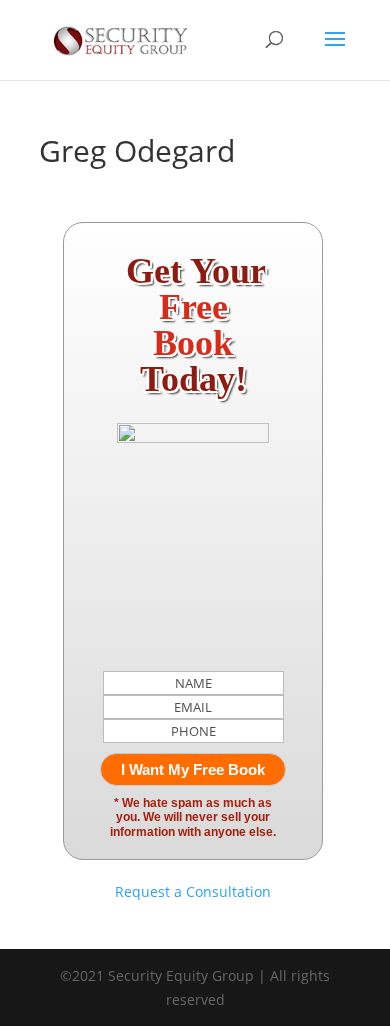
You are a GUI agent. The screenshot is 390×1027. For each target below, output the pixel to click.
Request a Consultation (193, 891)
